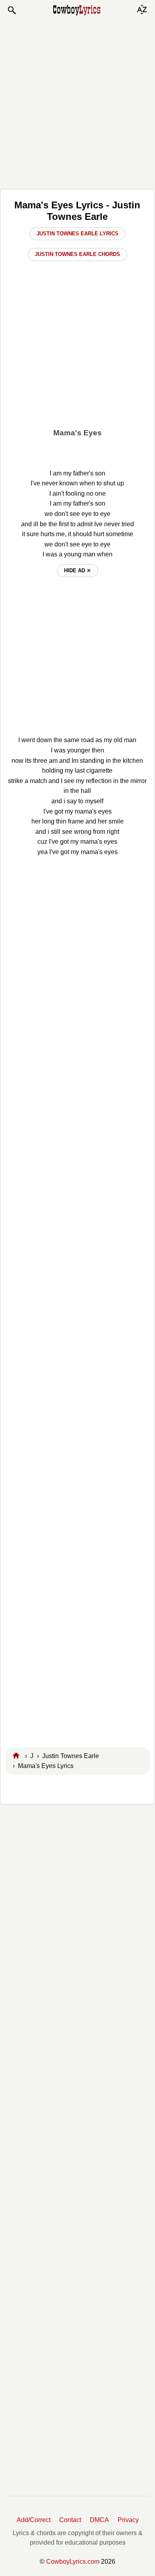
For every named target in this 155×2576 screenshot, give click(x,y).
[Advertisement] (77, 102)
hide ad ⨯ (77, 570)
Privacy (128, 2520)
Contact (70, 2520)
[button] (12, 10)
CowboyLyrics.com (73, 2562)
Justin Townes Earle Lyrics (77, 234)
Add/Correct (34, 2520)
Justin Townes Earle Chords (77, 254)
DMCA (99, 2520)
